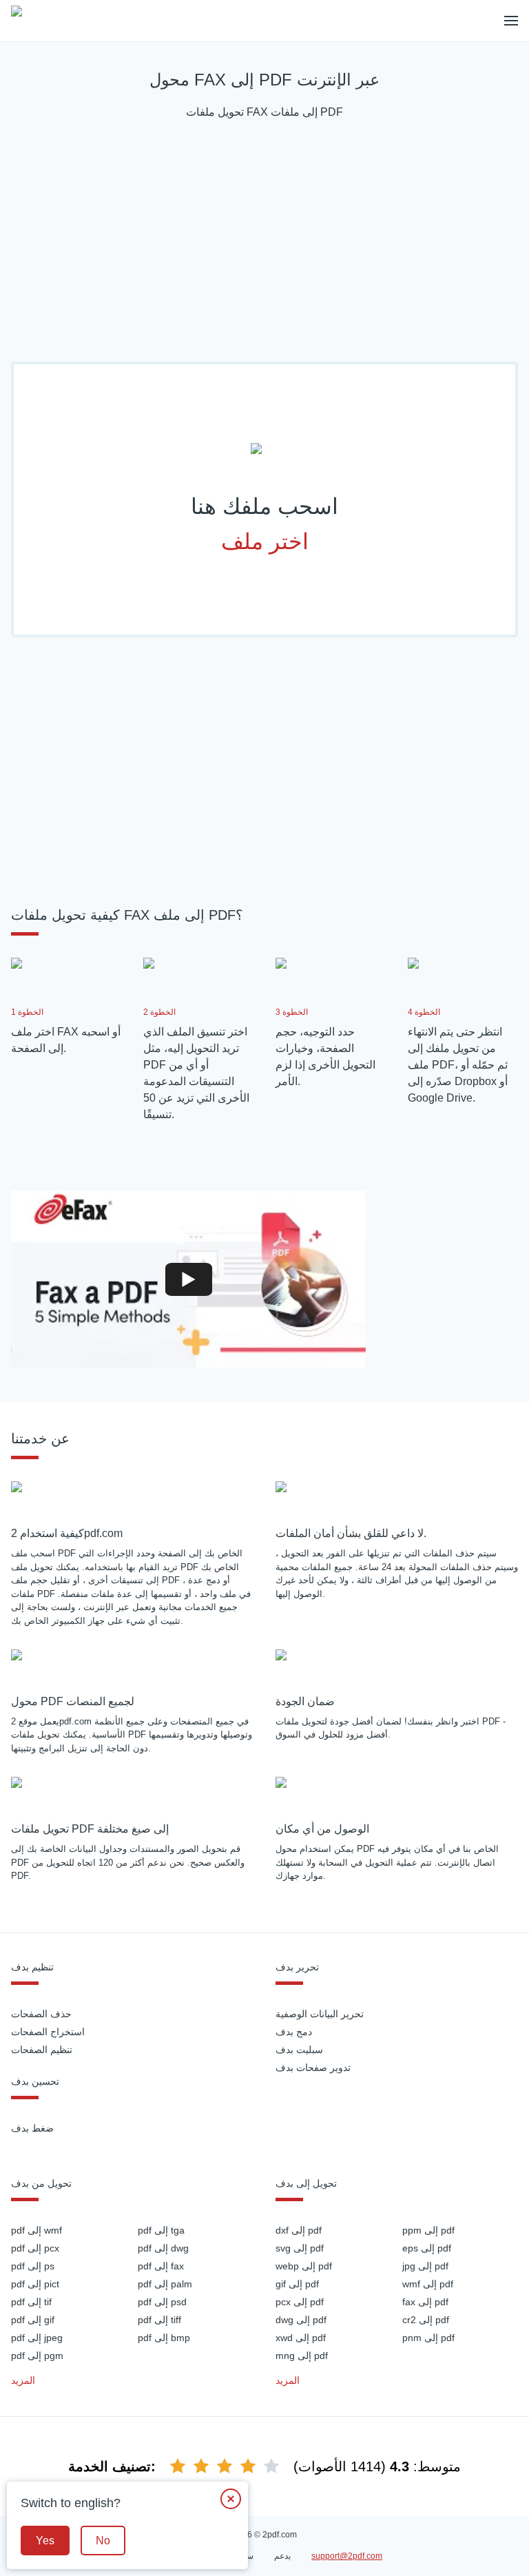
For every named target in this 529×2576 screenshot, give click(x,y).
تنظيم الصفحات (42, 2050)
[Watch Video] (189, 1279)
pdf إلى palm (165, 2284)
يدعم (282, 2556)
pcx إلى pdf (300, 2302)
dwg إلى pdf (301, 2320)
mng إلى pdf (302, 2356)
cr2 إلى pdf (426, 2320)
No (103, 2541)
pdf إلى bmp (164, 2338)
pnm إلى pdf (428, 2338)
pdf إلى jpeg (37, 2338)
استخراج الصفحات (48, 2032)
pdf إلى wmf (37, 2230)
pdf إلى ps (33, 2266)
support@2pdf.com (347, 2556)
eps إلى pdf (427, 2248)
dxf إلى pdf (299, 2230)
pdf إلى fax (161, 2266)
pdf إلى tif (31, 2302)
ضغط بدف (32, 2128)
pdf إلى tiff (159, 2320)
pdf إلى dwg (163, 2248)
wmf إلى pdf (428, 2284)
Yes (45, 2541)
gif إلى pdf (297, 2284)
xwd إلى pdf (301, 2338)
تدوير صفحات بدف (313, 2068)
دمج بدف (294, 2032)
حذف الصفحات (41, 2014)
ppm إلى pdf (428, 2230)
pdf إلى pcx (35, 2248)
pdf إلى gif (33, 2320)
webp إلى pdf (304, 2266)
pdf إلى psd (162, 2302)
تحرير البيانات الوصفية (320, 2014)
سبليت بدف (299, 2050)
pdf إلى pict (35, 2284)
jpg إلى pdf (425, 2266)
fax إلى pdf (425, 2302)
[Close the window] (231, 2499)
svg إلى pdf (300, 2248)
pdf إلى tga (161, 2230)
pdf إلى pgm (37, 2356)
